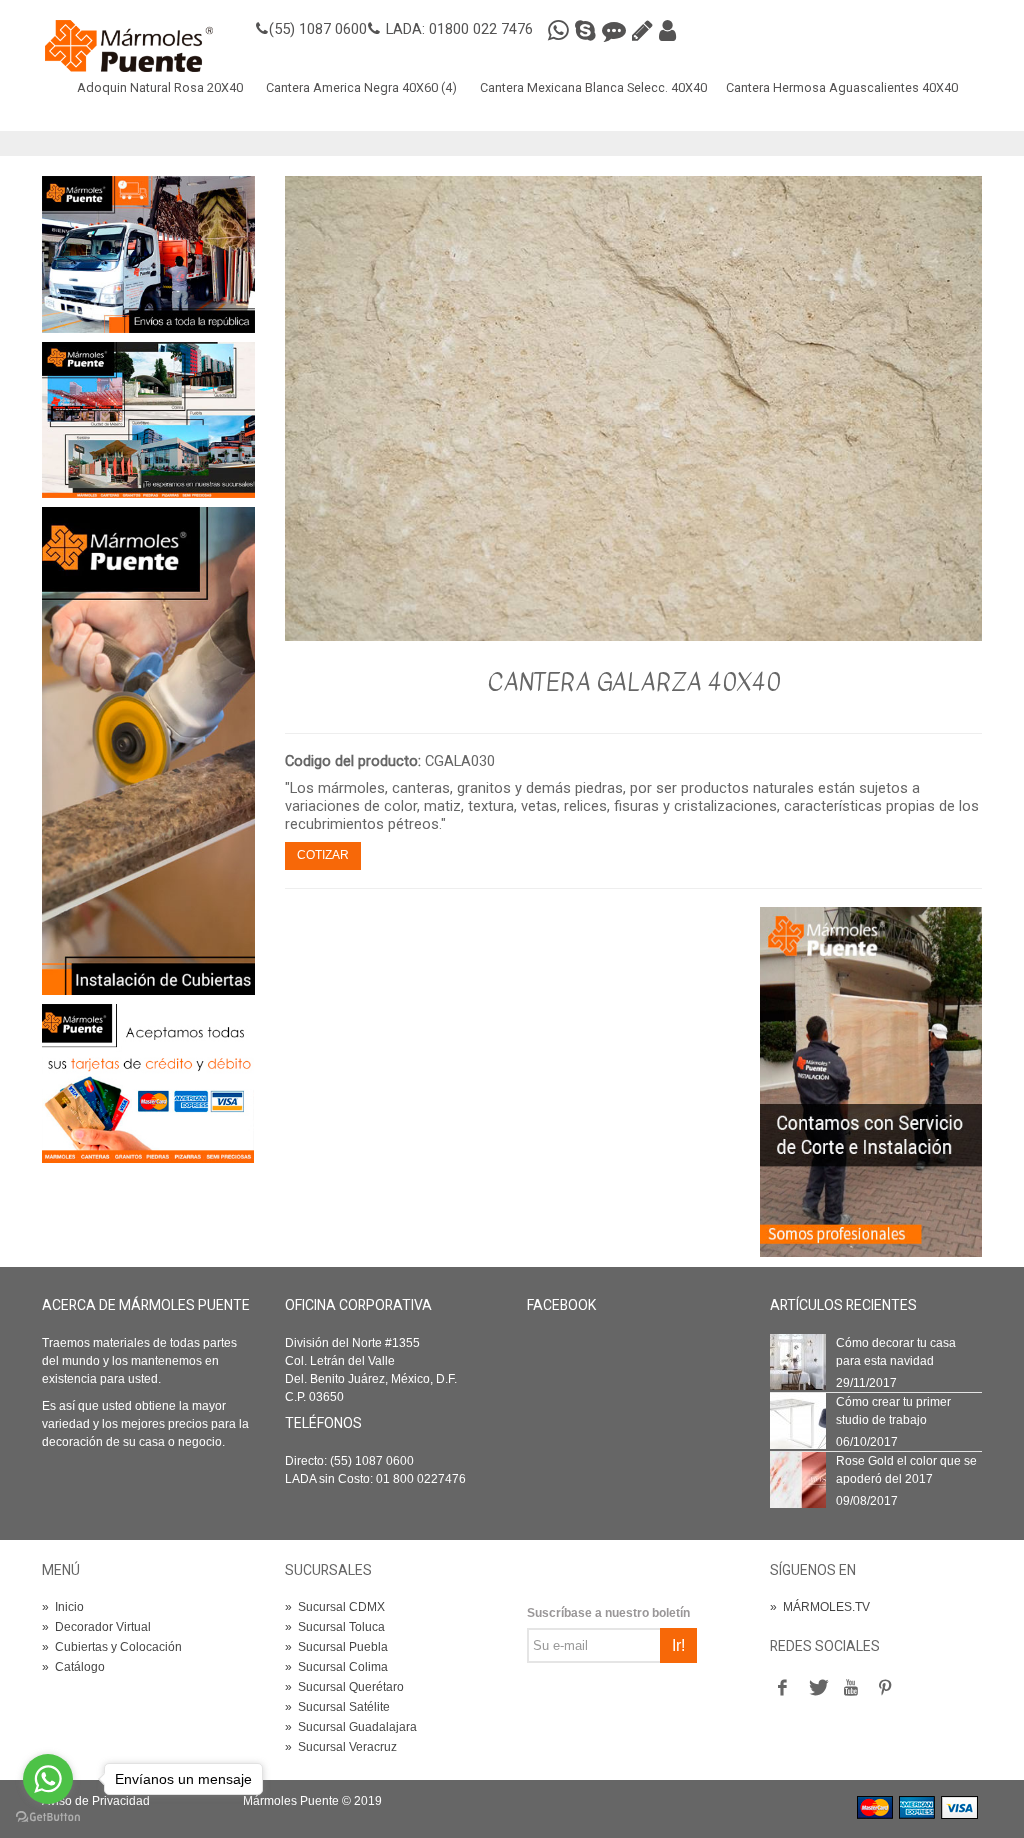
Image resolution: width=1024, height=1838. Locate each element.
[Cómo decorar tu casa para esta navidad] (798, 1361)
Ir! (678, 1645)
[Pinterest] (885, 1688)
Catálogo (73, 1667)
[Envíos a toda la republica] (148, 254)
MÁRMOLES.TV (820, 1607)
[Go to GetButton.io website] (48, 1817)
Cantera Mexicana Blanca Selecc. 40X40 (593, 87)
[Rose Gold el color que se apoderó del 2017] (798, 1479)
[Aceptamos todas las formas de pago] (148, 1082)
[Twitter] (817, 1688)
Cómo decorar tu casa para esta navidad (896, 1352)
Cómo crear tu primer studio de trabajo (893, 1411)
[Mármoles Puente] (129, 45)
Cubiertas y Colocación (112, 1647)
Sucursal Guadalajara (351, 1727)
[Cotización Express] (645, 31)
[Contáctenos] (148, 419)
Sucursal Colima (336, 1667)
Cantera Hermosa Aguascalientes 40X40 (842, 87)
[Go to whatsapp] (48, 1779)
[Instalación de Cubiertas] (148, 750)
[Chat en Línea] (617, 31)
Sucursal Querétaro (344, 1687)
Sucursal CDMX (335, 1607)
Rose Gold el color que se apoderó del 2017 (906, 1470)
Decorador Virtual (96, 1627)
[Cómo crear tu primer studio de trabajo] (798, 1420)
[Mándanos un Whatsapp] (561, 31)
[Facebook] (783, 1688)
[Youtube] (851, 1688)
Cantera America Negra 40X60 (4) (361, 87)
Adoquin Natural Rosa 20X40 (160, 87)
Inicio (63, 1607)
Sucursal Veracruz (341, 1747)
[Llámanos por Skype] (588, 31)
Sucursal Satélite (337, 1707)
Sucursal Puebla (336, 1647)
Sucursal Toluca (335, 1627)
